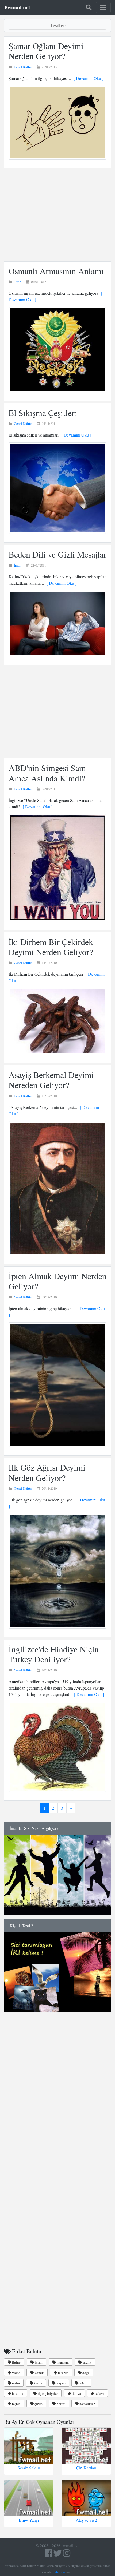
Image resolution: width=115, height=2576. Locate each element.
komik (39, 2373)
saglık (87, 2362)
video (16, 2373)
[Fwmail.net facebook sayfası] (48, 2555)
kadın (38, 2383)
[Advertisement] (57, 215)
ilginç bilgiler (47, 2393)
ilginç (16, 2362)
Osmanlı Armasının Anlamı (56, 271)
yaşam (61, 2383)
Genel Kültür (23, 67)
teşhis (16, 2404)
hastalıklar (87, 2404)
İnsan (18, 565)
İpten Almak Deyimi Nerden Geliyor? (57, 1281)
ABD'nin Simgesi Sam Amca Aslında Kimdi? (47, 773)
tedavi (99, 2393)
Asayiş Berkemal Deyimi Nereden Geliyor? (51, 1080)
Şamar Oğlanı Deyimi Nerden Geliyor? (46, 51)
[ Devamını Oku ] (87, 78)
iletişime (59, 2572)
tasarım (63, 2373)
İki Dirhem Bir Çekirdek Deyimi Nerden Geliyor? (51, 947)
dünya (76, 2393)
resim (16, 2383)
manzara (62, 2362)
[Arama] (89, 7)
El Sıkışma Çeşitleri (43, 413)
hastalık (17, 2393)
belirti (61, 2404)
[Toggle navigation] (103, 7)
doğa (86, 2373)
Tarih (18, 282)
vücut (83, 2383)
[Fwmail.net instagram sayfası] (67, 2555)
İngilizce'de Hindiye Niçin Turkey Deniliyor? (54, 1654)
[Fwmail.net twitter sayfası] (58, 2555)
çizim (38, 2404)
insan (38, 2362)
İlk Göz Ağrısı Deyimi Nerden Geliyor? (47, 1472)
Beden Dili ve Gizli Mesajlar (57, 554)
